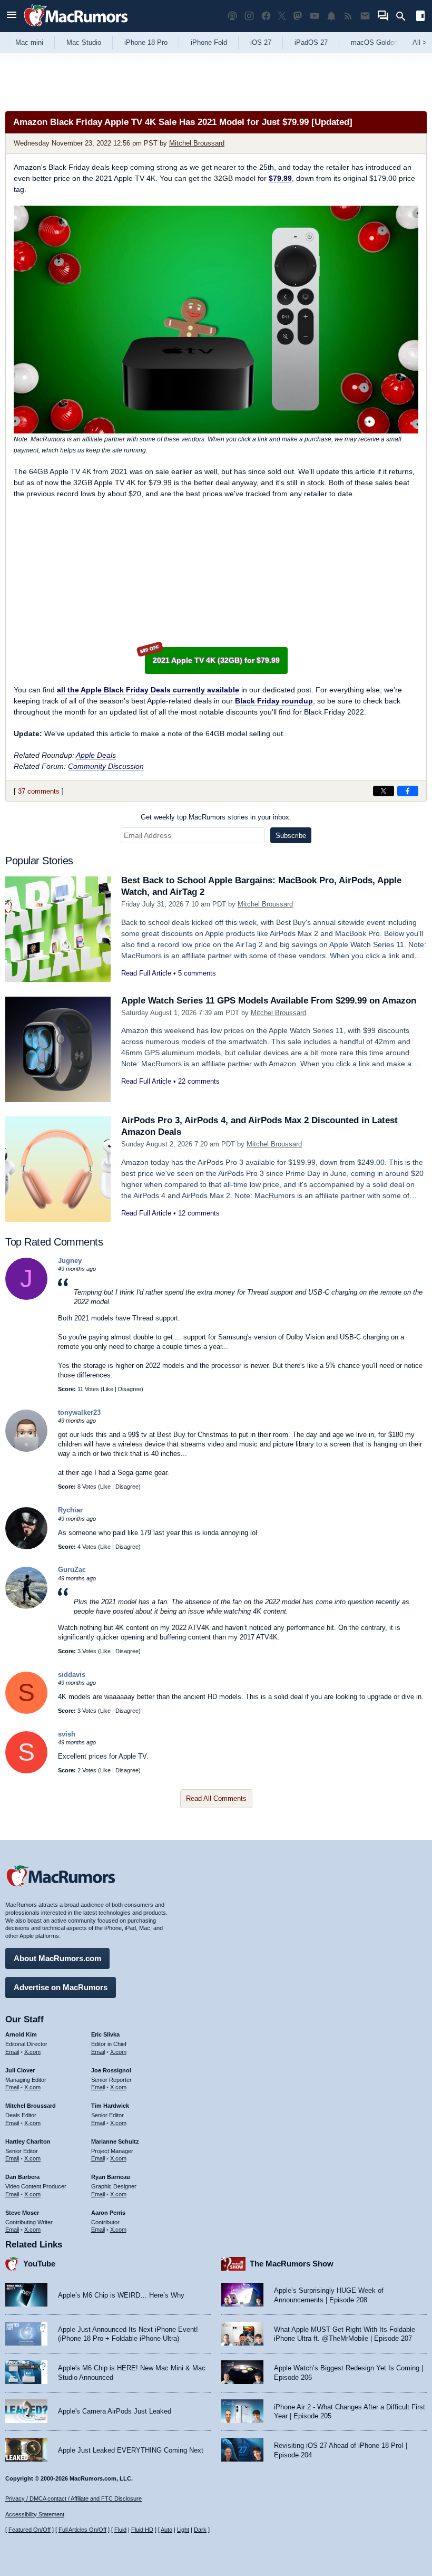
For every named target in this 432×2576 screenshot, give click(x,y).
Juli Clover (20, 2070)
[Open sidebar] (420, 17)
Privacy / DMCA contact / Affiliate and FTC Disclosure (73, 2498)
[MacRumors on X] (282, 16)
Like (108, 1389)
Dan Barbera (22, 2177)
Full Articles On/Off (82, 2530)
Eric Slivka (105, 2034)
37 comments (39, 791)
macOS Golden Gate (383, 42)
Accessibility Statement (35, 2514)
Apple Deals (96, 755)
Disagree (130, 1389)
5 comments (197, 973)
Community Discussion (106, 766)
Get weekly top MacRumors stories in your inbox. (216, 817)
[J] (26, 1297)
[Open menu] (12, 16)
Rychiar (70, 1510)
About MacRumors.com (57, 1958)
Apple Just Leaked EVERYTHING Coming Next (131, 2450)
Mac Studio (84, 42)
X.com (32, 2052)
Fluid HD (142, 2530)
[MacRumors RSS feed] (348, 16)
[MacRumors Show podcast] (232, 16)
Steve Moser (22, 2213)
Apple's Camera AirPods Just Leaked (115, 2411)
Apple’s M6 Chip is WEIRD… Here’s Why (121, 2295)
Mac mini (29, 42)
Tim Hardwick (110, 2106)
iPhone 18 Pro (146, 42)
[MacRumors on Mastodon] (298, 16)
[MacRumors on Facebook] (266, 16)
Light (183, 2530)
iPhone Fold (209, 42)
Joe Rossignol (111, 2070)
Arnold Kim (21, 2034)
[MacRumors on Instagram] (249, 16)
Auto (166, 2530)
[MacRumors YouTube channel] (315, 16)
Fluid (120, 2530)
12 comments (199, 1213)
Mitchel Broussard (197, 143)
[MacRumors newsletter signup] (365, 16)
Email (12, 2052)
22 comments (199, 1081)
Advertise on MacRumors (61, 1987)
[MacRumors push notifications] (331, 16)
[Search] (404, 16)
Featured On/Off (30, 2530)
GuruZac (72, 1570)
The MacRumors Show (292, 2264)
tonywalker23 (79, 1412)
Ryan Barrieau (111, 2177)
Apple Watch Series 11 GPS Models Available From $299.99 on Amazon (269, 1001)
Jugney (70, 1261)
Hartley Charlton (28, 2141)
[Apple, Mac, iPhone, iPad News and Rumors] (76, 28)
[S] (26, 1711)
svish (67, 1734)
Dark (200, 2530)
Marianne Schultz (115, 2141)
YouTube (39, 2264)
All (420, 42)
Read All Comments (216, 1798)
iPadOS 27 (311, 42)
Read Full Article (146, 973)
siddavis (72, 1675)
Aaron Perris (108, 2213)
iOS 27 (261, 42)
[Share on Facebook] (408, 791)
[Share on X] (384, 791)
